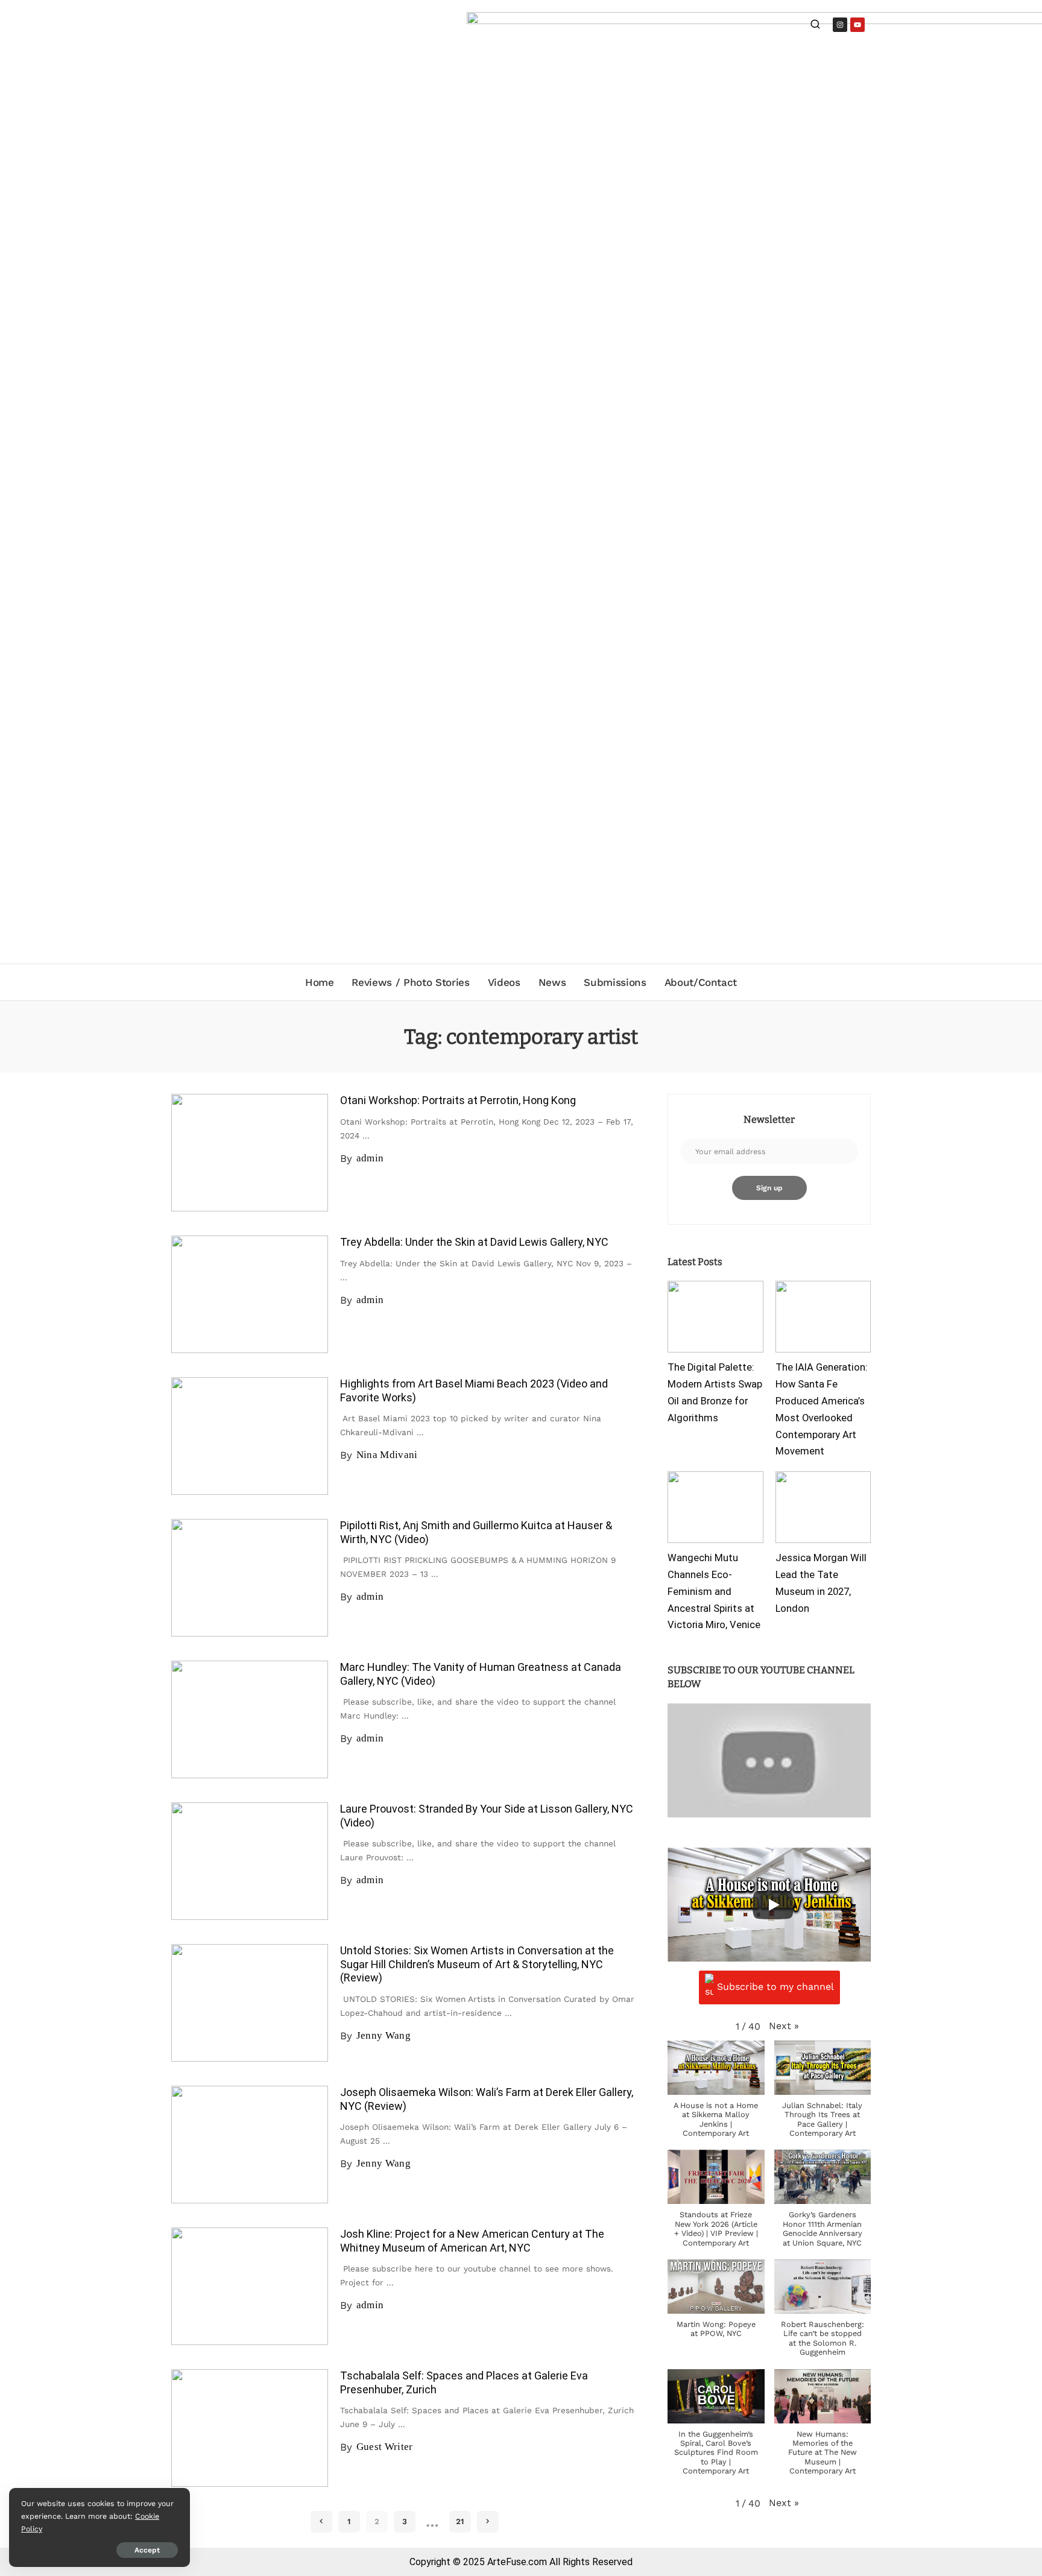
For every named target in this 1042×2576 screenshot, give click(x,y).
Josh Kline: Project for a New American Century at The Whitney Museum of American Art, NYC (472, 2241)
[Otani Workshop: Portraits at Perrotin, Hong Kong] (250, 1153)
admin (370, 1158)
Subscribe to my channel (775, 1987)
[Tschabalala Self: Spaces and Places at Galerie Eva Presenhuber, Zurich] (250, 2428)
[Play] (773, 1905)
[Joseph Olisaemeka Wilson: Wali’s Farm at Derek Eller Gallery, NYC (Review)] (250, 2145)
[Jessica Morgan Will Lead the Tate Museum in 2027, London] (823, 1507)
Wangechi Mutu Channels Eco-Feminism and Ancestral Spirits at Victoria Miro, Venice (714, 1591)
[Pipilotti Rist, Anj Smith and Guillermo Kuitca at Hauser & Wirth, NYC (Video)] (250, 1578)
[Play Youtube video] (769, 1760)
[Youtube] (857, 25)
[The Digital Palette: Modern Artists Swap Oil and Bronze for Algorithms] (715, 1317)
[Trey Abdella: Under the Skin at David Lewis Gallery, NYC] (250, 1294)
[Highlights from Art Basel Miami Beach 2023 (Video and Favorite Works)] (250, 1436)
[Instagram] (840, 25)
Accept (147, 2550)
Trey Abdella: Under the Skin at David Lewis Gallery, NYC (474, 1242)
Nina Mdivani (387, 1455)
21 (460, 2521)
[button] (784, 2026)
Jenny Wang (384, 2035)
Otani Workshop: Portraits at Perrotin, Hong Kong (458, 1100)
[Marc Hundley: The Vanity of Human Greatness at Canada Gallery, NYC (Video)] (250, 1719)
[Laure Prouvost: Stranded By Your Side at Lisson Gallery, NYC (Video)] (250, 1861)
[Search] (815, 26)
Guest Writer (385, 2447)
